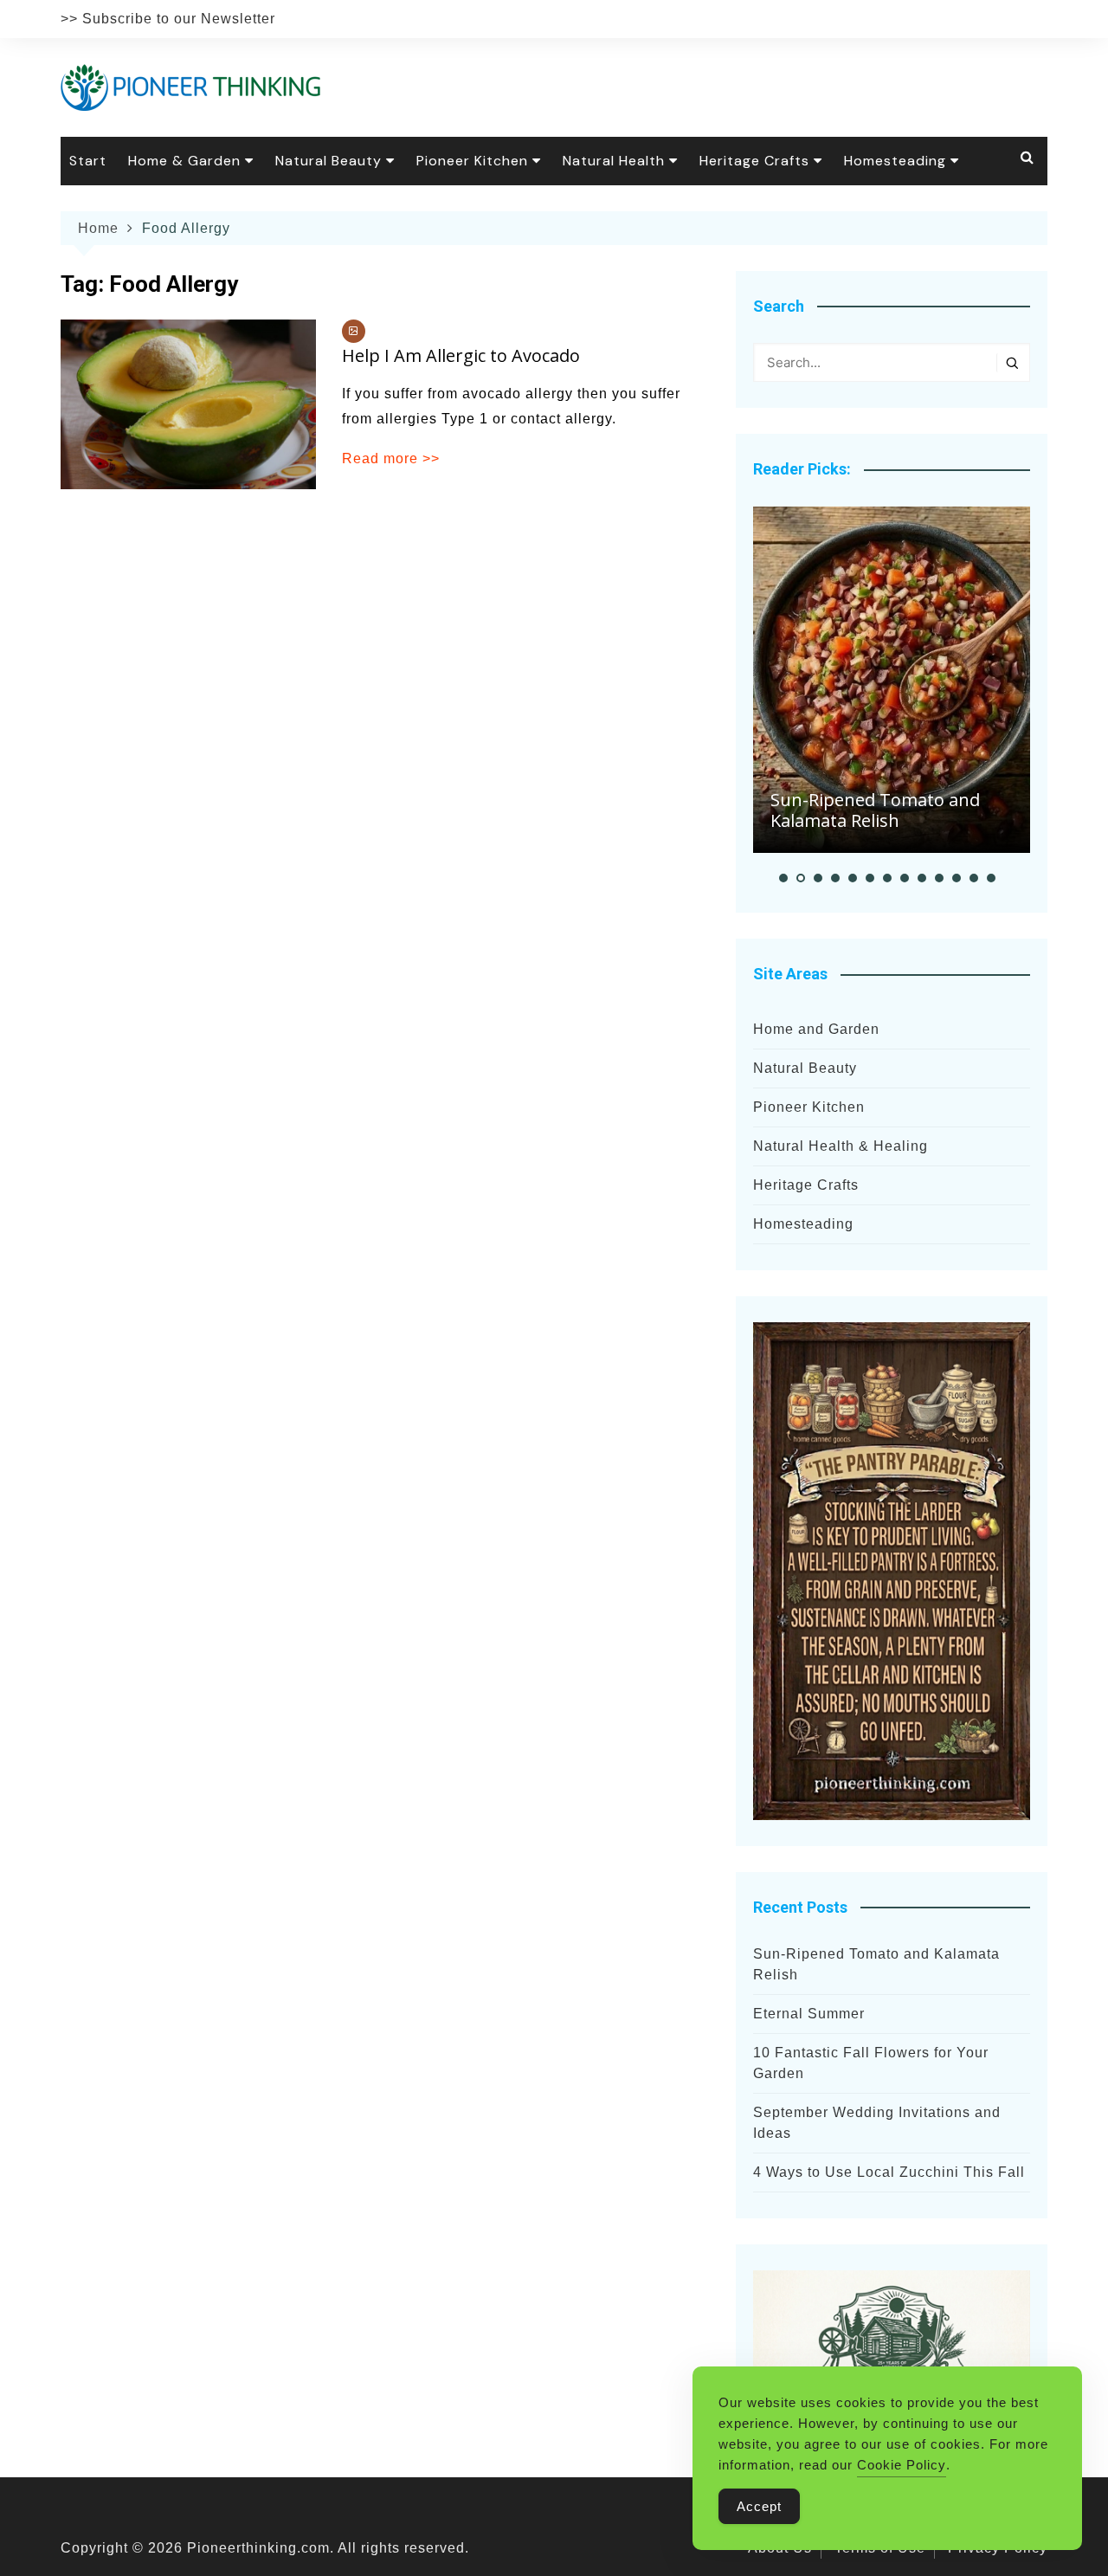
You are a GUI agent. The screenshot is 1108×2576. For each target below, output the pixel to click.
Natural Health (614, 161)
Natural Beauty (329, 161)
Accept (759, 2506)
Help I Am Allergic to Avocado (461, 355)
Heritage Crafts (754, 161)
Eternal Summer (809, 2014)
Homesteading (895, 161)
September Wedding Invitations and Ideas (877, 2123)
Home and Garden (816, 1029)
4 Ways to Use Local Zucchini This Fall (889, 2172)
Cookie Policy (902, 2465)
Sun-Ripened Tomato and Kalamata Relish (875, 810)
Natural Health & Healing (841, 1146)
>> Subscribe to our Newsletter (168, 19)
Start (88, 161)
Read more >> (391, 458)
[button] (783, 878)
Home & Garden (184, 161)
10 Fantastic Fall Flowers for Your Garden (871, 2063)
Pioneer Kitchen (472, 161)
